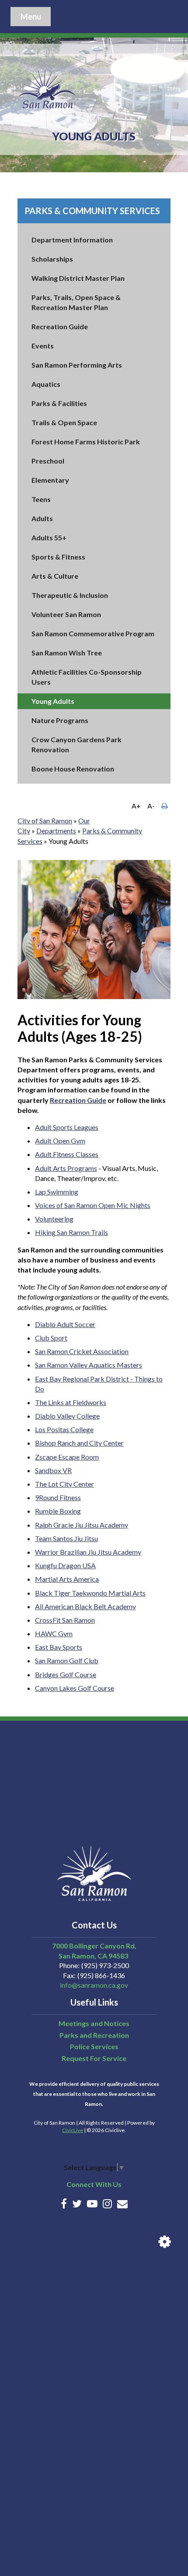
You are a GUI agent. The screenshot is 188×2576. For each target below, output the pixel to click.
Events (43, 346)
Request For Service (94, 2058)
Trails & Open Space (64, 422)
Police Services (94, 2046)
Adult (44, 1141)
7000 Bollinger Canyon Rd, (94, 1946)
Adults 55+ (49, 537)
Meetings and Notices (94, 2023)
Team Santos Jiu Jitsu (66, 1538)
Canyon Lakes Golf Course (75, 1688)
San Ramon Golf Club (67, 1660)
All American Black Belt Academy (85, 1606)
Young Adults (53, 701)
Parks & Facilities (59, 403)
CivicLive (73, 2130)
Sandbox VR (53, 1470)
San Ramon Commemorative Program (93, 633)
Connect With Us (94, 2184)
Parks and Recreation (94, 2035)
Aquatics (46, 384)
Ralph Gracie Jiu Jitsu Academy (82, 1525)
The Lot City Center (64, 1484)
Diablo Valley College (67, 1416)
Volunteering (54, 1219)
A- (151, 806)
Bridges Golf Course (66, 1674)
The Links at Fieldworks (71, 1402)
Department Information (72, 240)
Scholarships (52, 259)
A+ (136, 806)
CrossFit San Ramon (65, 1620)
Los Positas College (64, 1429)
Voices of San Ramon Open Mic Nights (93, 1205)
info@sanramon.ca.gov (94, 1985)
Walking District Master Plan (78, 278)
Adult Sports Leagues (67, 1127)
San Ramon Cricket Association (82, 1351)
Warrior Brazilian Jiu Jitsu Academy (88, 1552)
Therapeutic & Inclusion (70, 595)
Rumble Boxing (58, 1511)
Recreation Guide (60, 326)
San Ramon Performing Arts (77, 365)
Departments (56, 831)
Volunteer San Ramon (66, 614)
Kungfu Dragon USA (65, 1565)
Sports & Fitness (58, 557)
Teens (41, 499)
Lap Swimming (57, 1192)
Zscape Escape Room (67, 1457)
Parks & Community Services (92, 211)
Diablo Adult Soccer (65, 1324)
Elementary (50, 480)
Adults (42, 518)
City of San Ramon (45, 821)
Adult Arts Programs (66, 1168)
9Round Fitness (58, 1497)
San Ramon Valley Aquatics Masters (89, 1365)
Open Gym (69, 1141)
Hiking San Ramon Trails (71, 1232)
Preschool (48, 461)
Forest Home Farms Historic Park (86, 442)
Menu (31, 17)
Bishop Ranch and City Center (79, 1443)
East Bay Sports (59, 1647)
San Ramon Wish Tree (67, 653)
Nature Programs (60, 720)
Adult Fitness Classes (67, 1154)
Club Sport (51, 1338)
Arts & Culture (55, 576)
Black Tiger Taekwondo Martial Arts (90, 1593)
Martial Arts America (67, 1579)
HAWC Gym (54, 1633)
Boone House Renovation (73, 769)
